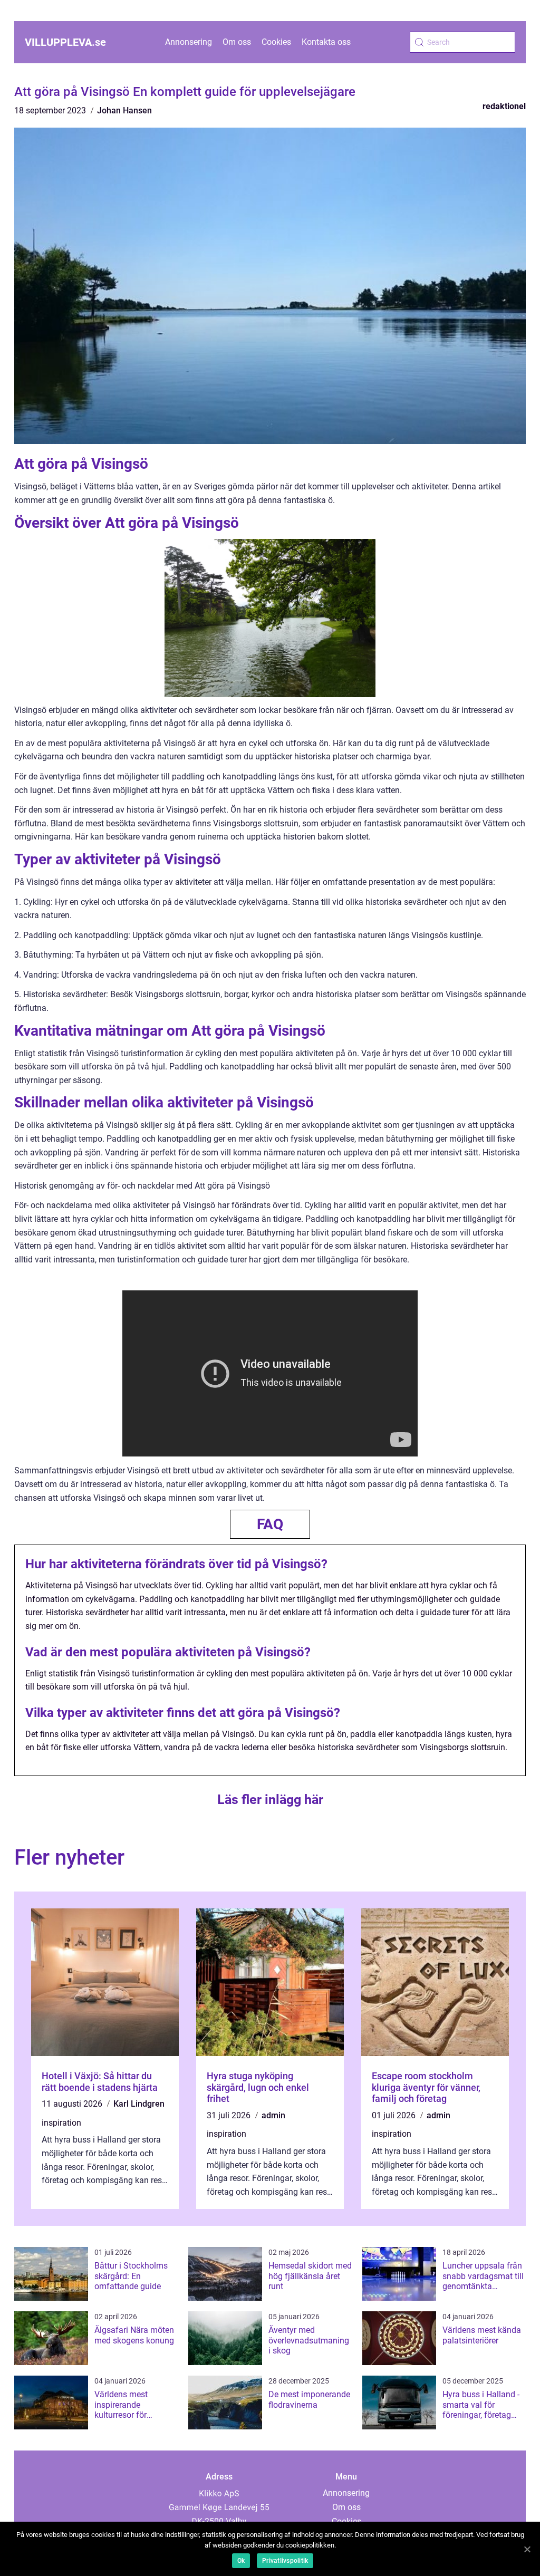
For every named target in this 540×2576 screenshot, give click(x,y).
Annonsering (189, 42)
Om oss (237, 42)
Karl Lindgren (139, 2104)
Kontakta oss (326, 42)
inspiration (61, 2123)
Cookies (276, 42)
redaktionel (504, 106)
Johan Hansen (124, 110)
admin (273, 2115)
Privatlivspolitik (285, 2561)
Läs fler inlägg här (270, 1800)
